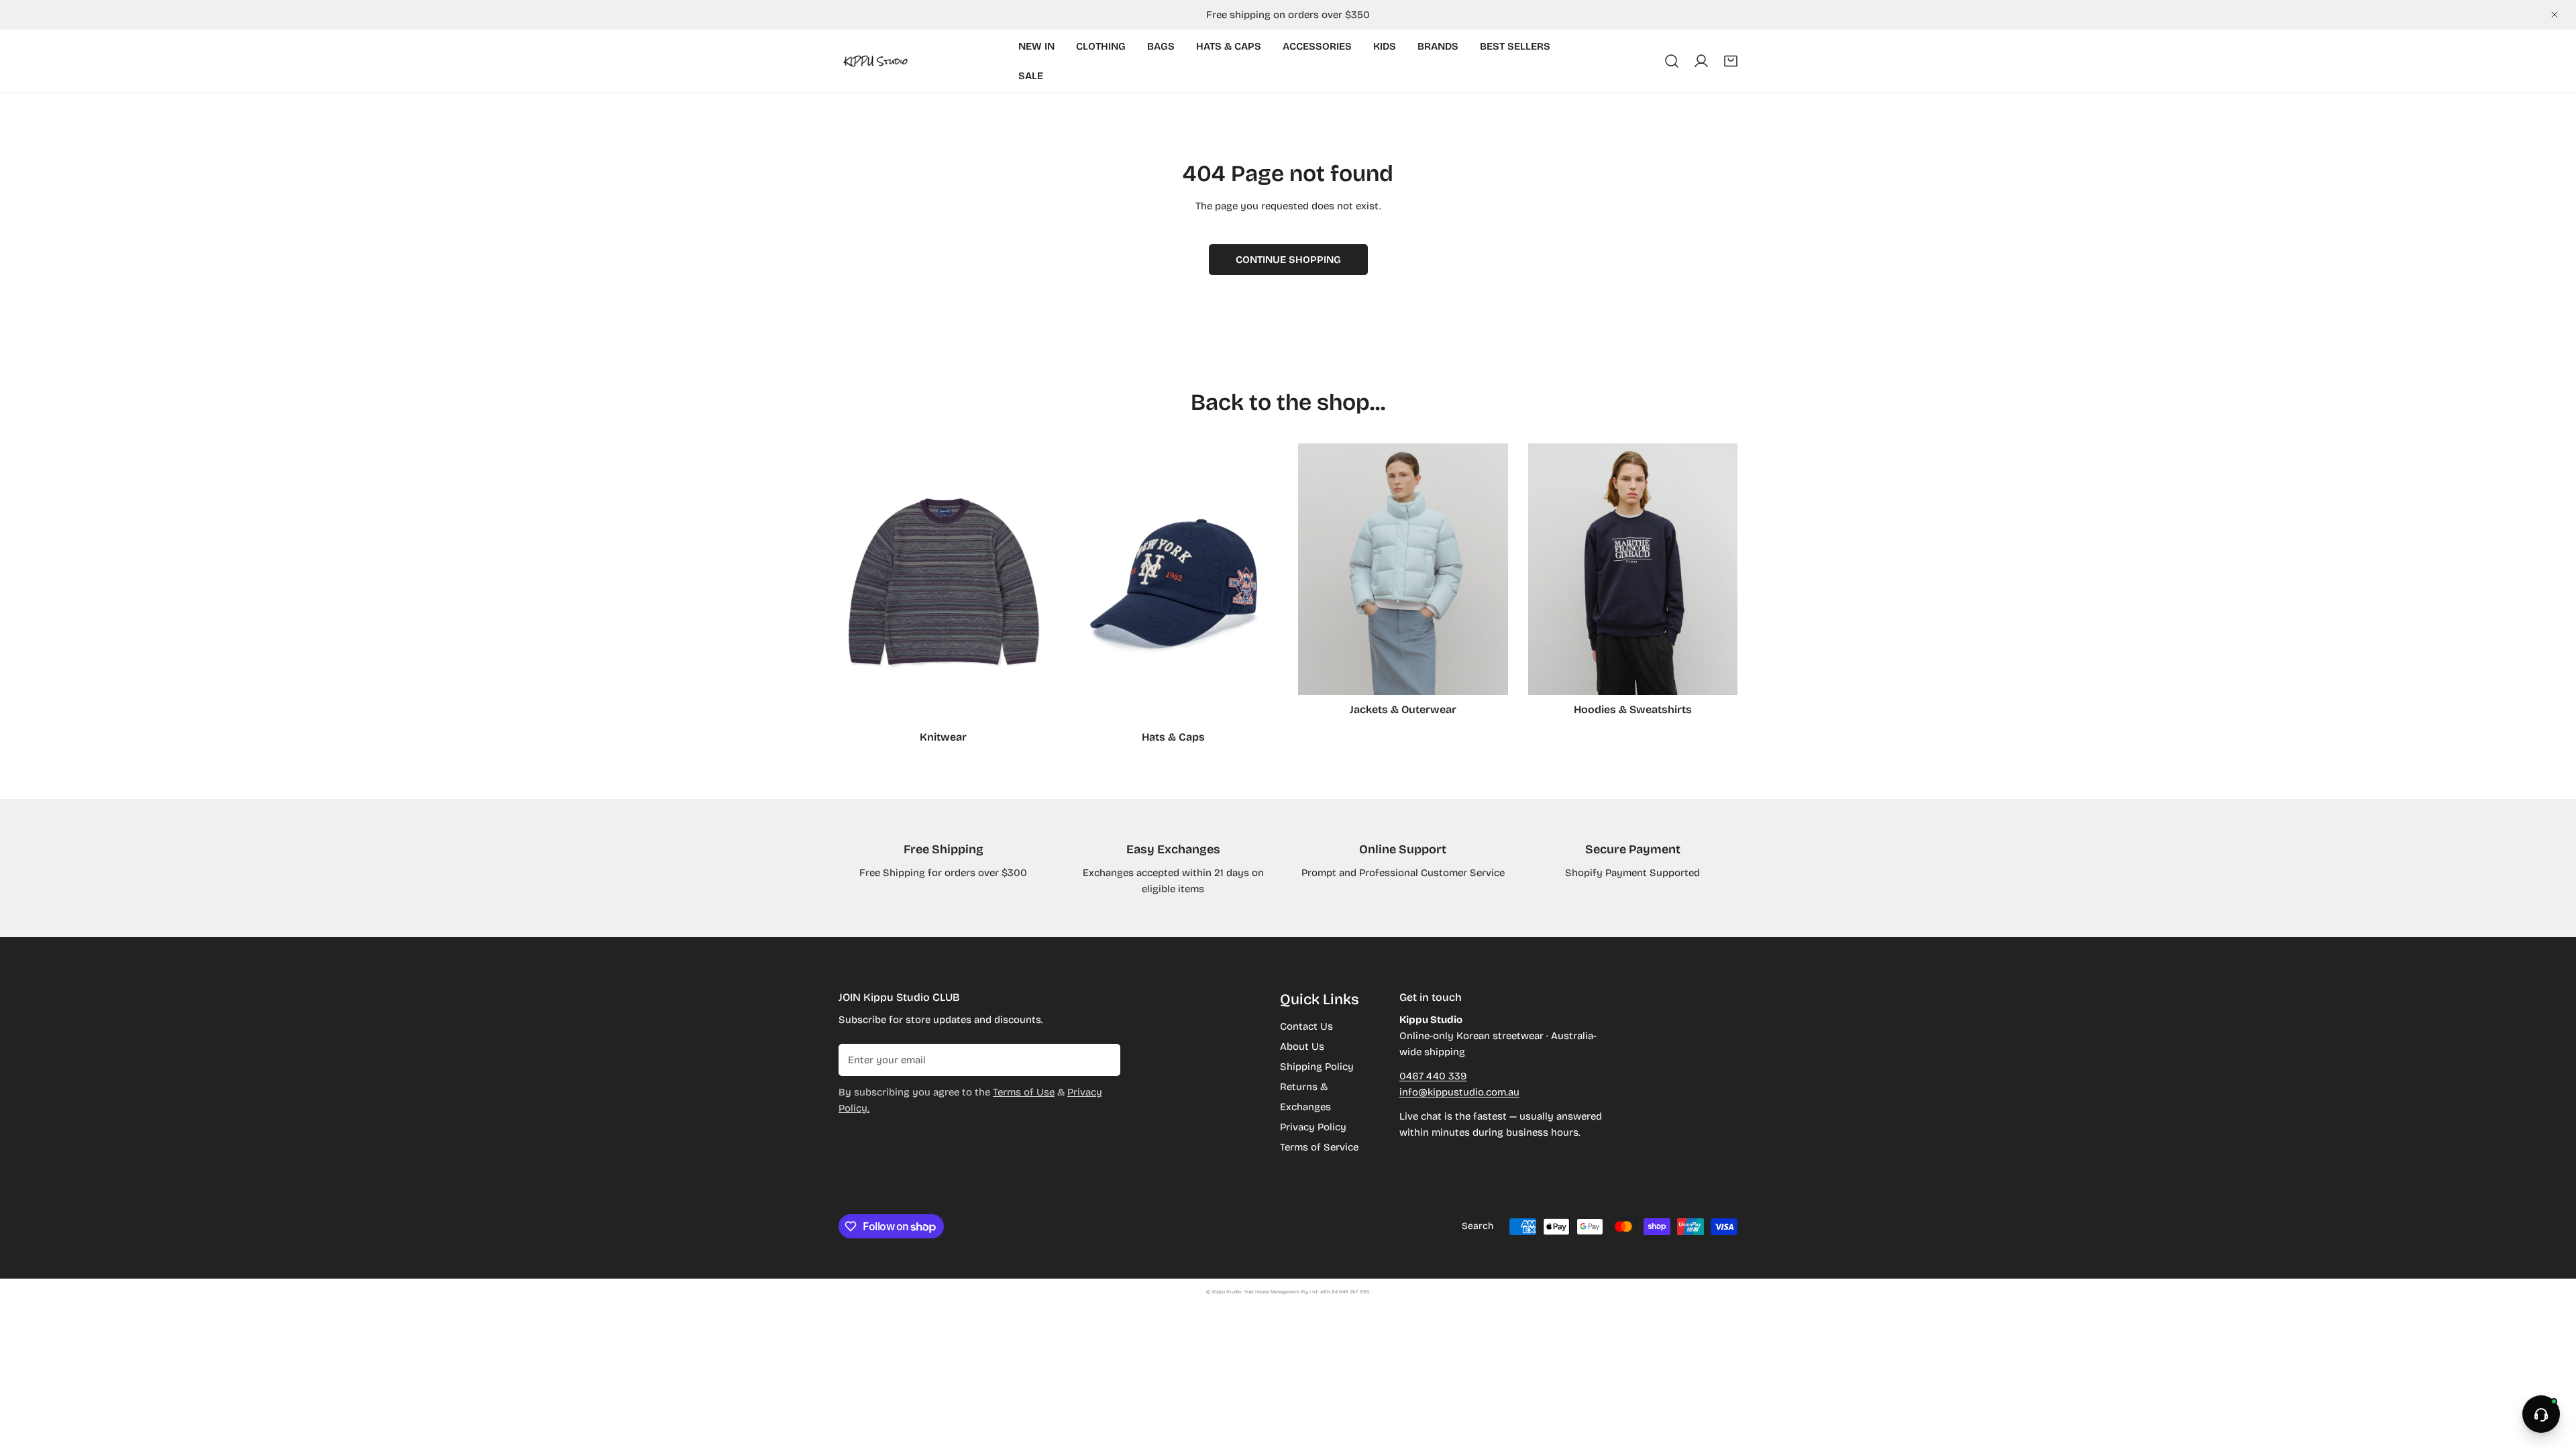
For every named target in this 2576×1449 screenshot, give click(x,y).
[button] (1731, 61)
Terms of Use (1024, 1092)
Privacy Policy (1313, 1127)
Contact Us (1306, 1026)
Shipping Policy (1317, 1067)
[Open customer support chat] (2541, 1414)
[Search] (1672, 61)
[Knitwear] (944, 583)
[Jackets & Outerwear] (1403, 569)
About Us (1302, 1046)
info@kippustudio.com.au (1459, 1092)
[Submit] (1103, 1059)
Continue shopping (1288, 260)
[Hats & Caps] (1174, 583)
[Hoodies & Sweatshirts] (1633, 569)
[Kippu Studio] (875, 61)
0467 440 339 (1433, 1076)
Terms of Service (1319, 1147)
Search (1478, 1226)
